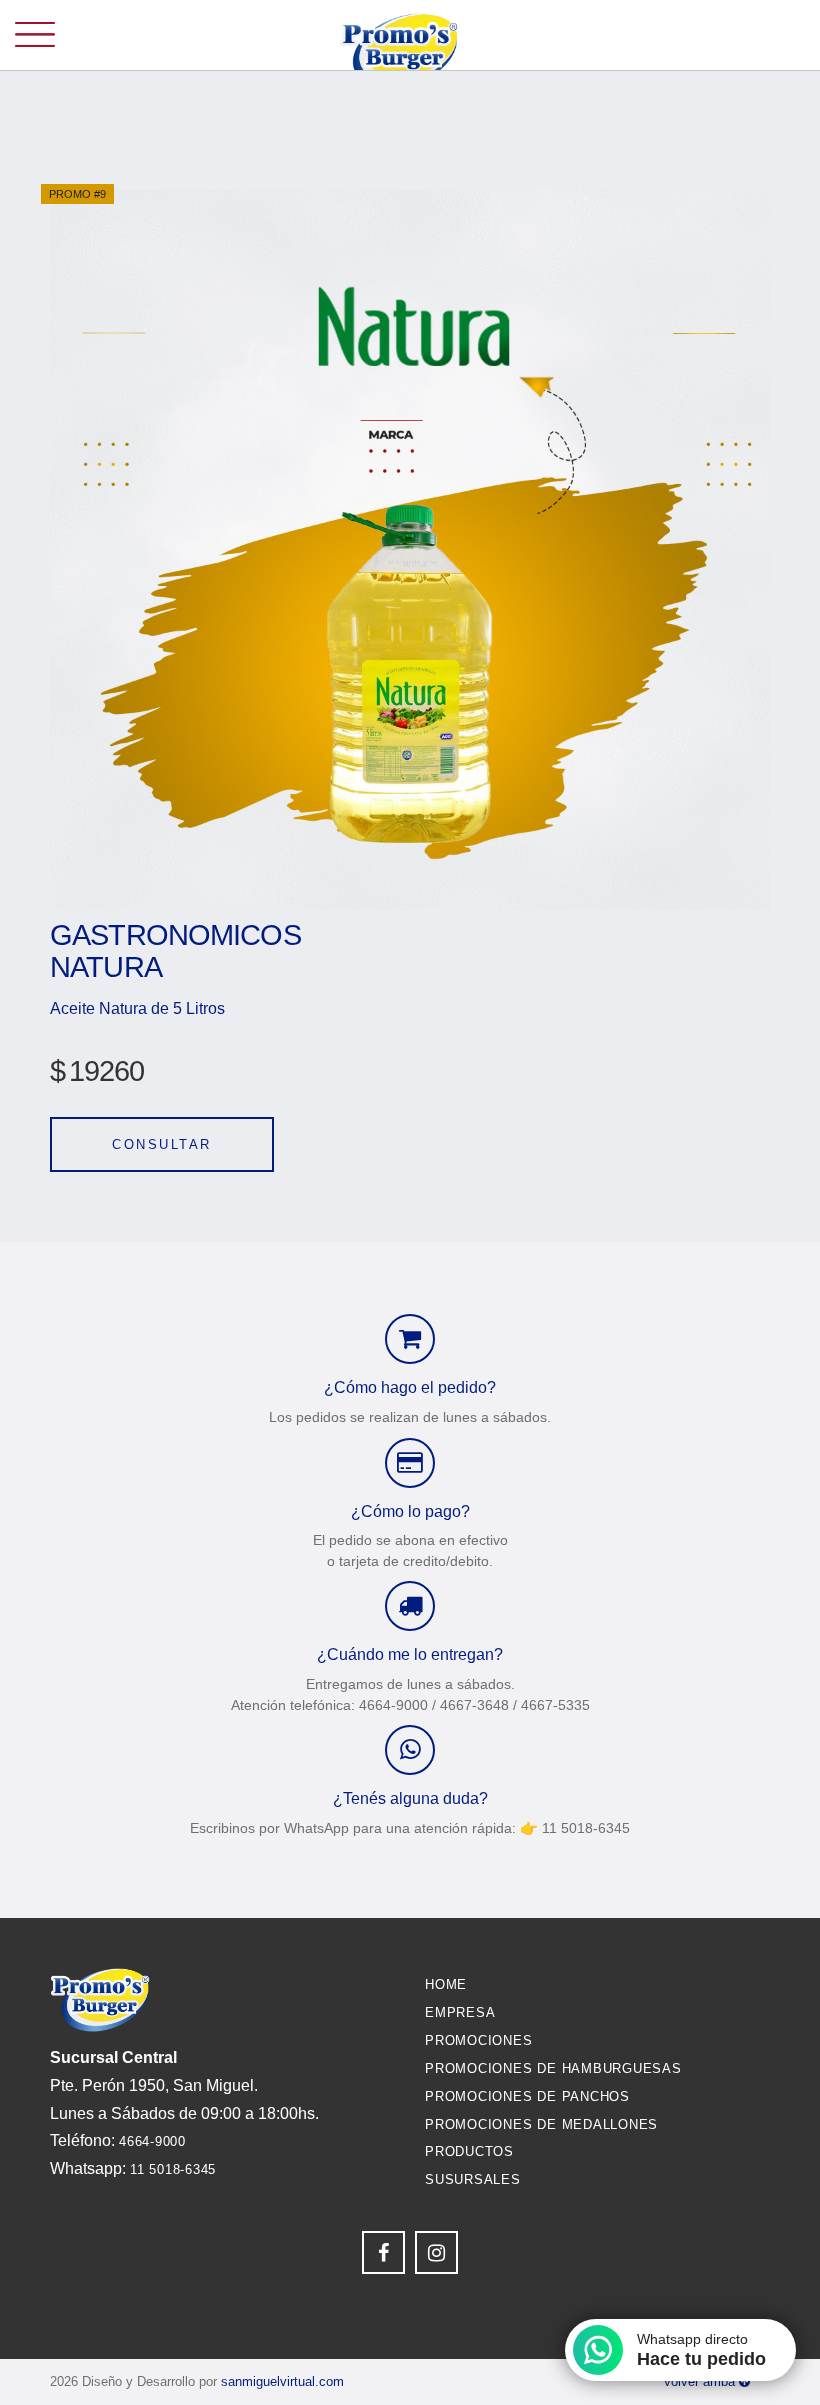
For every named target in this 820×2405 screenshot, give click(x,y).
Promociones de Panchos (527, 2096)
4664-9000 (152, 2141)
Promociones (478, 2040)
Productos (469, 2151)
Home (446, 1984)
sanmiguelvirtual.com (282, 2381)
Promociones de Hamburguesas (553, 2068)
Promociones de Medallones (541, 2124)
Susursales (473, 2179)
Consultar (162, 1144)
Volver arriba (701, 2381)
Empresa (460, 2012)
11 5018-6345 (173, 2169)
